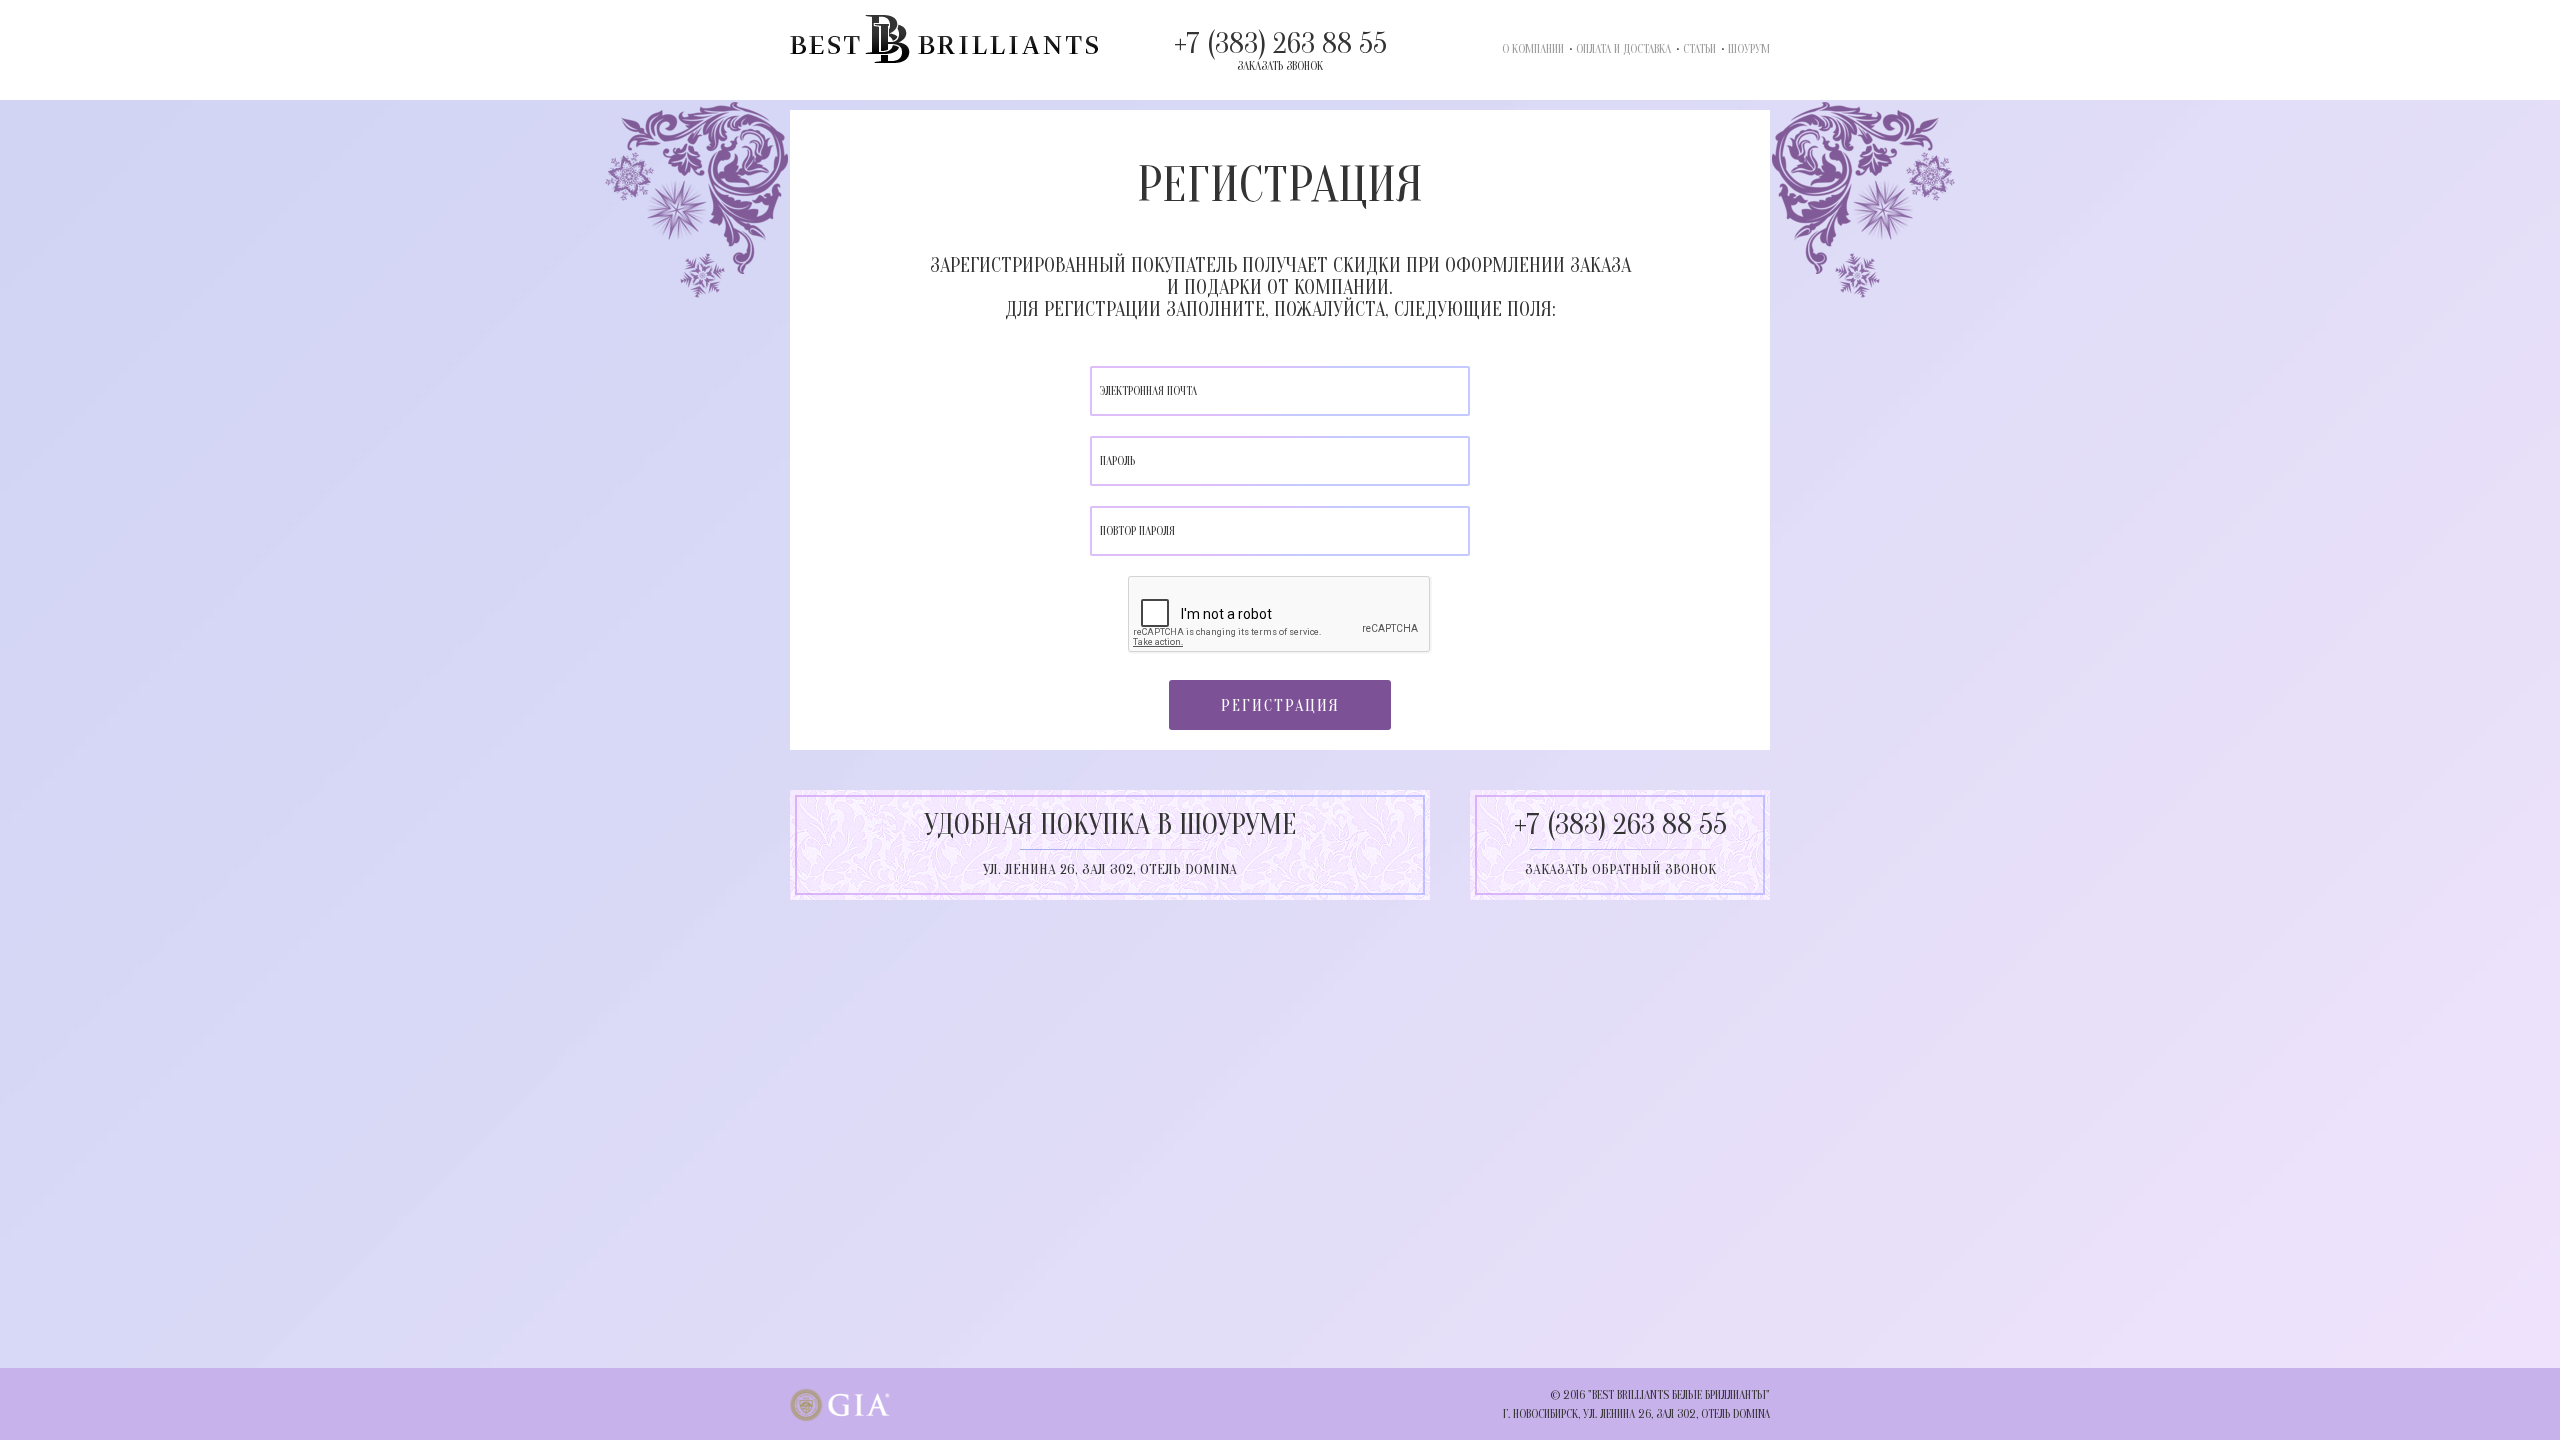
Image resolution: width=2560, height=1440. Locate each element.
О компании (1533, 49)
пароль (1117, 461)
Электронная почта (1148, 391)
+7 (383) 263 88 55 (1280, 50)
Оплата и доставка (1623, 49)
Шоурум (1749, 49)
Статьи (1699, 49)
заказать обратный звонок (1620, 869)
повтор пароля (1137, 531)
